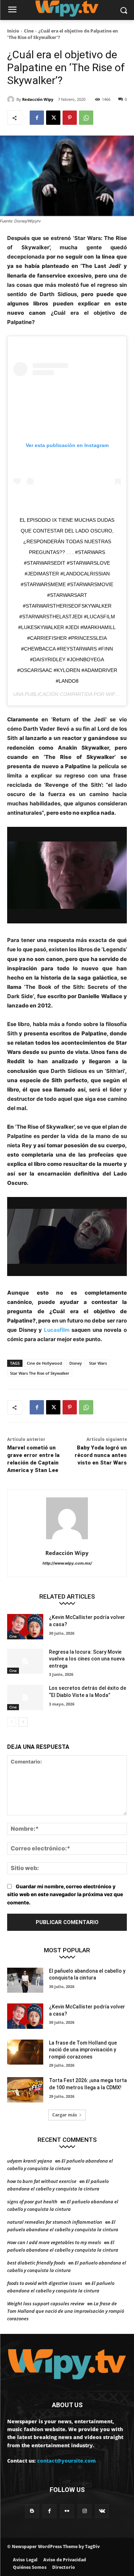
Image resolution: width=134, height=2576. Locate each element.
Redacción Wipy (38, 99)
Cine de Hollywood (44, 1363)
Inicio (13, 31)
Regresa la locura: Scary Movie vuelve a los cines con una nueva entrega (87, 1659)
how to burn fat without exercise (42, 2181)
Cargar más (64, 2115)
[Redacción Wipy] (12, 99)
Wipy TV (116, 694)
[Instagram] (85, 2511)
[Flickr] (67, 2511)
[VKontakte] (102, 2511)
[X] (53, 118)
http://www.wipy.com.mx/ (67, 1563)
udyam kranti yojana (30, 2161)
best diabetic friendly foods (36, 2263)
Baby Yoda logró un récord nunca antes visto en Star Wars (101, 1455)
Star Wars (98, 1363)
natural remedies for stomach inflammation (55, 2222)
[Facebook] (37, 118)
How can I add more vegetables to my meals (54, 2242)
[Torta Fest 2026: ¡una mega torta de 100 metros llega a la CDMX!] (25, 2090)
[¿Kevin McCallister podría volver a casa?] (25, 1626)
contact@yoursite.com (66, 2461)
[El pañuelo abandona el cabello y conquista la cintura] (25, 1980)
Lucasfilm (57, 1330)
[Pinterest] (70, 118)
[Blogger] (32, 2511)
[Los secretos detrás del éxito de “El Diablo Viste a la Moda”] (25, 1697)
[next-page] (23, 1722)
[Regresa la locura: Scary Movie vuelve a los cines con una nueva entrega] (25, 1661)
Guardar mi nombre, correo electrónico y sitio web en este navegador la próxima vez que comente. (65, 1894)
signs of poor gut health (32, 2202)
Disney (76, 1363)
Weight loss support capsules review (46, 2303)
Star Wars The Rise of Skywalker (40, 1373)
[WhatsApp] (86, 118)
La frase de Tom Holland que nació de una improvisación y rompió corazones (83, 2050)
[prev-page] (12, 1722)
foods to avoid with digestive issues (45, 2283)
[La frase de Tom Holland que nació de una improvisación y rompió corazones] (25, 2052)
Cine (29, 31)
